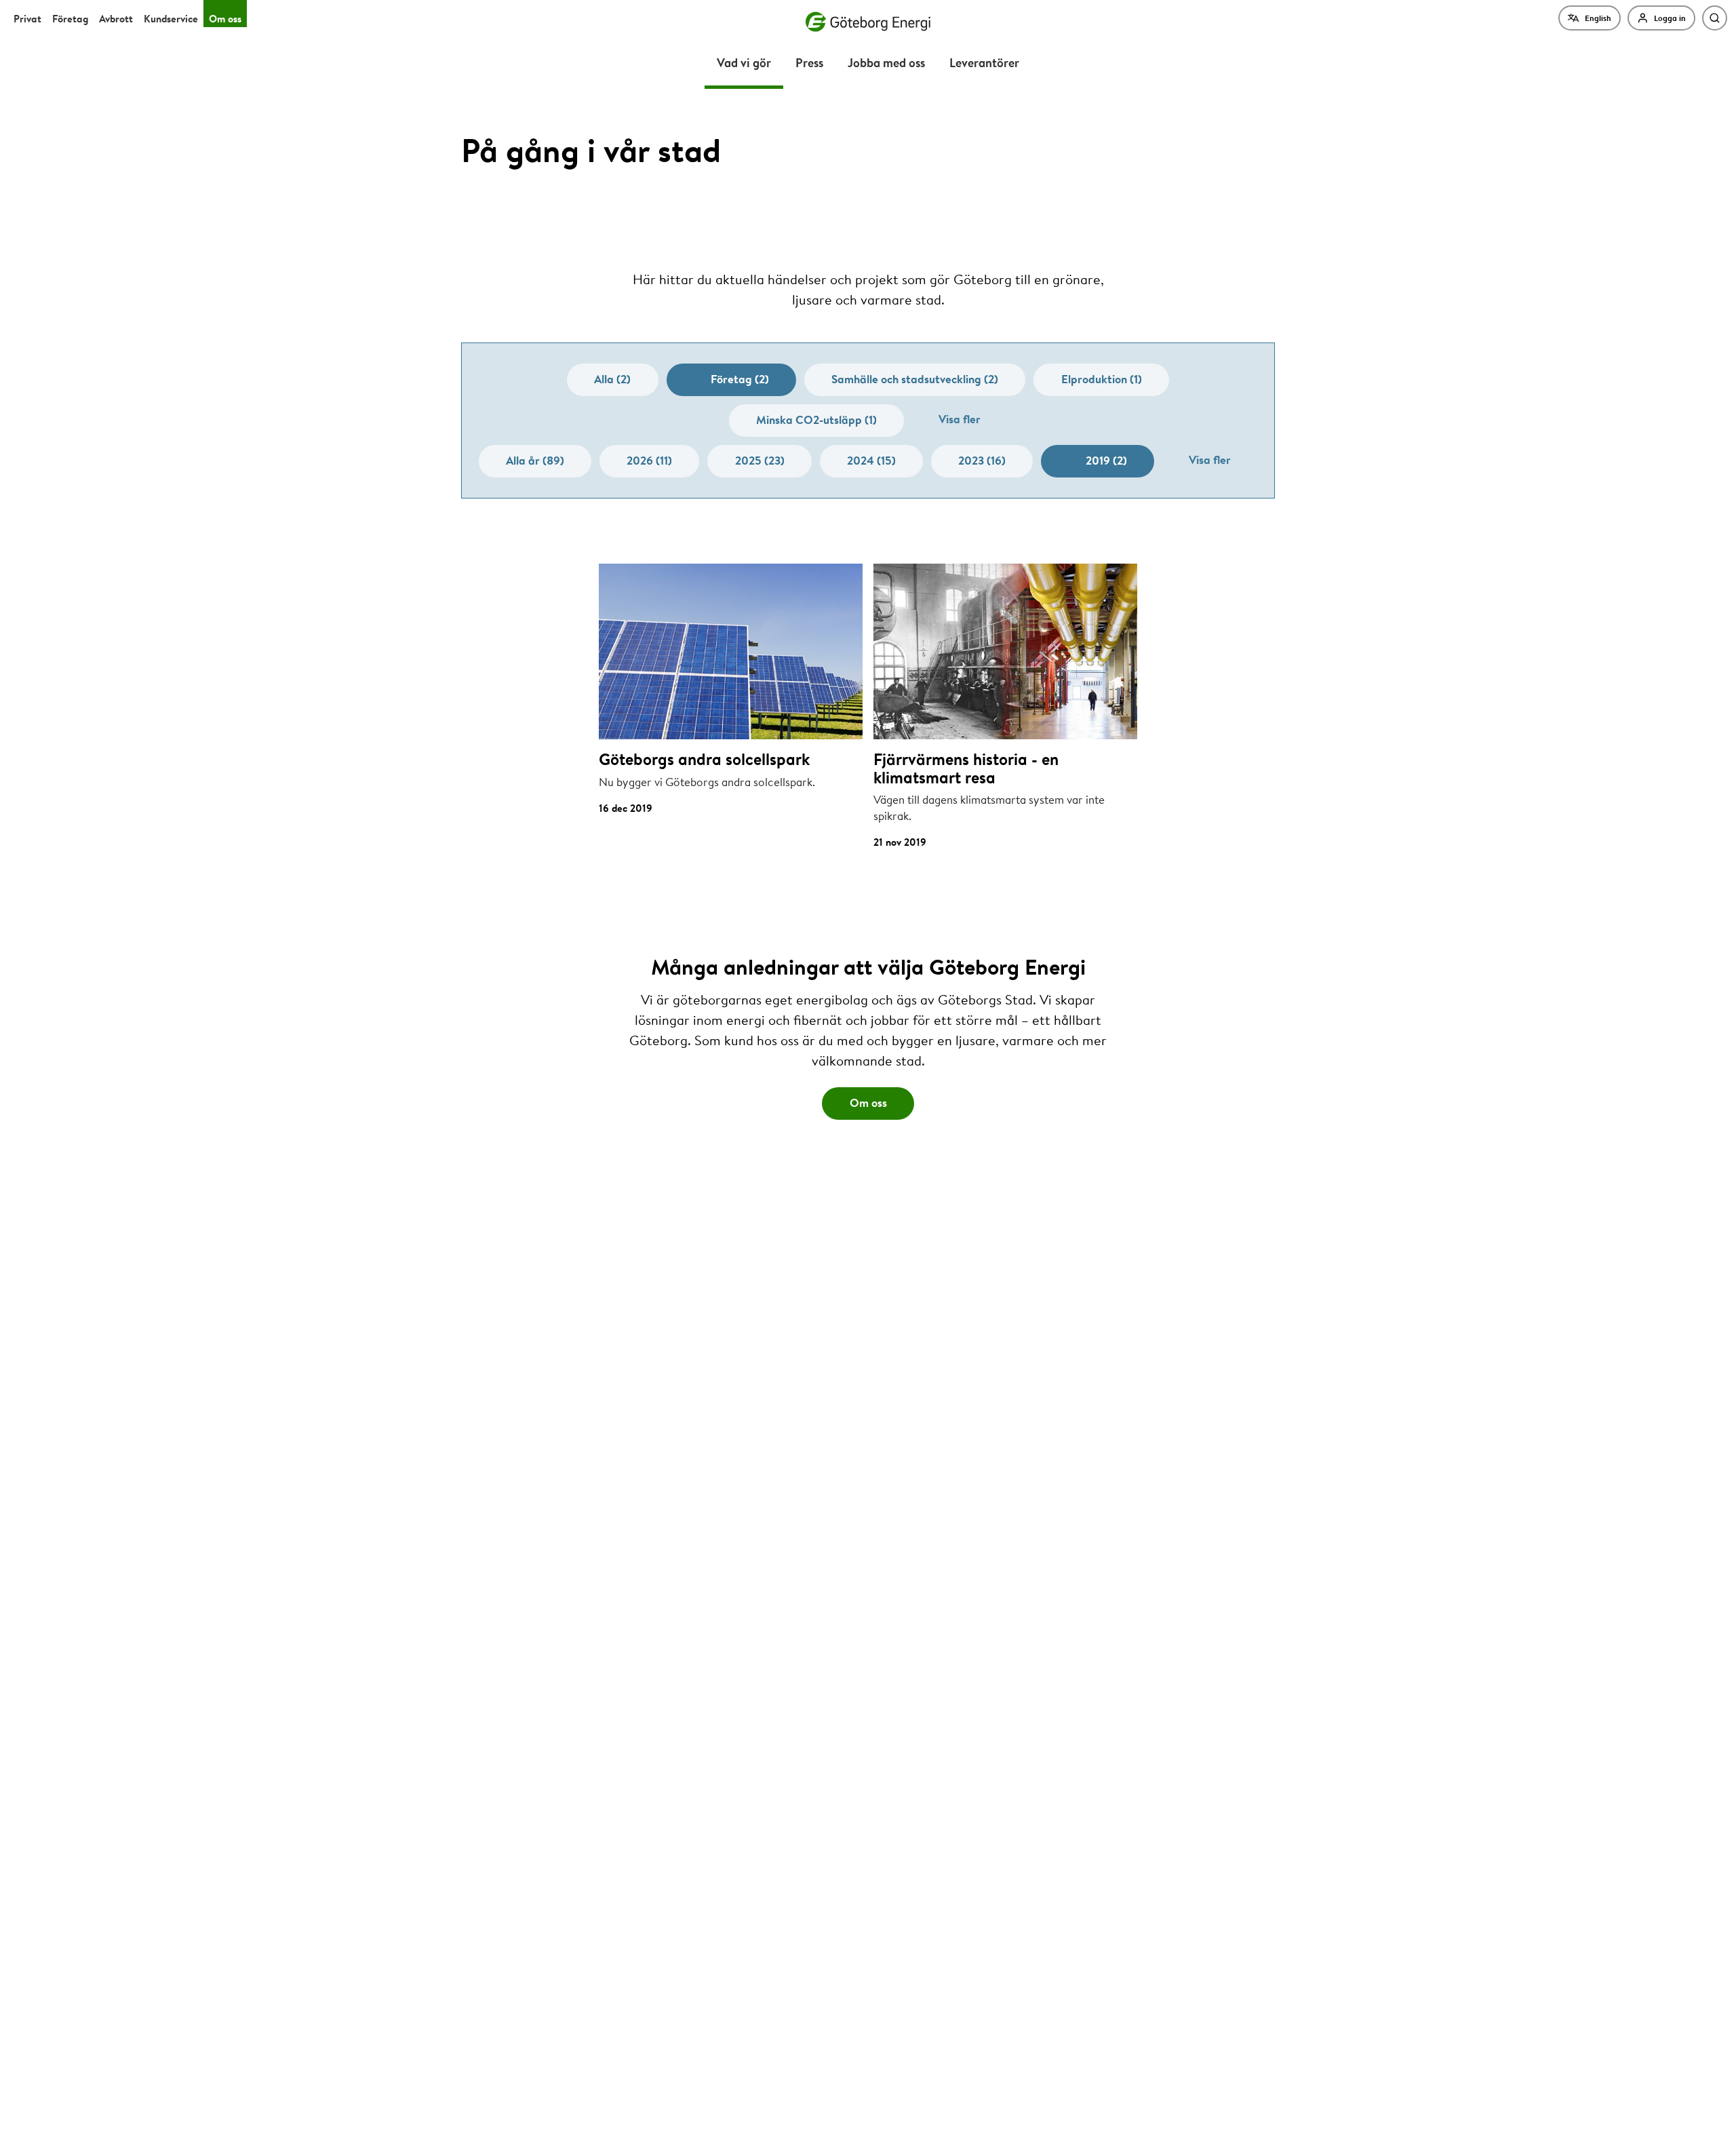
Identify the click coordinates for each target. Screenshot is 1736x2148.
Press (809, 62)
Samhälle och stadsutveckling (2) (915, 379)
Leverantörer (984, 62)
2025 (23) (760, 460)
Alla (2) (612, 379)
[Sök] (1715, 18)
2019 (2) (1106, 460)
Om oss (225, 19)
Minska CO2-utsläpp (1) (816, 419)
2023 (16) (982, 460)
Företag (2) (740, 379)
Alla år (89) (535, 460)
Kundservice (171, 19)
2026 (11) (649, 460)
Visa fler (960, 419)
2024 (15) (871, 460)
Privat (27, 19)
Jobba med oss (886, 62)
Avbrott (116, 19)
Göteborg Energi (868, 22)
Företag (70, 19)
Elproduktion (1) (1102, 379)
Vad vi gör (744, 62)
